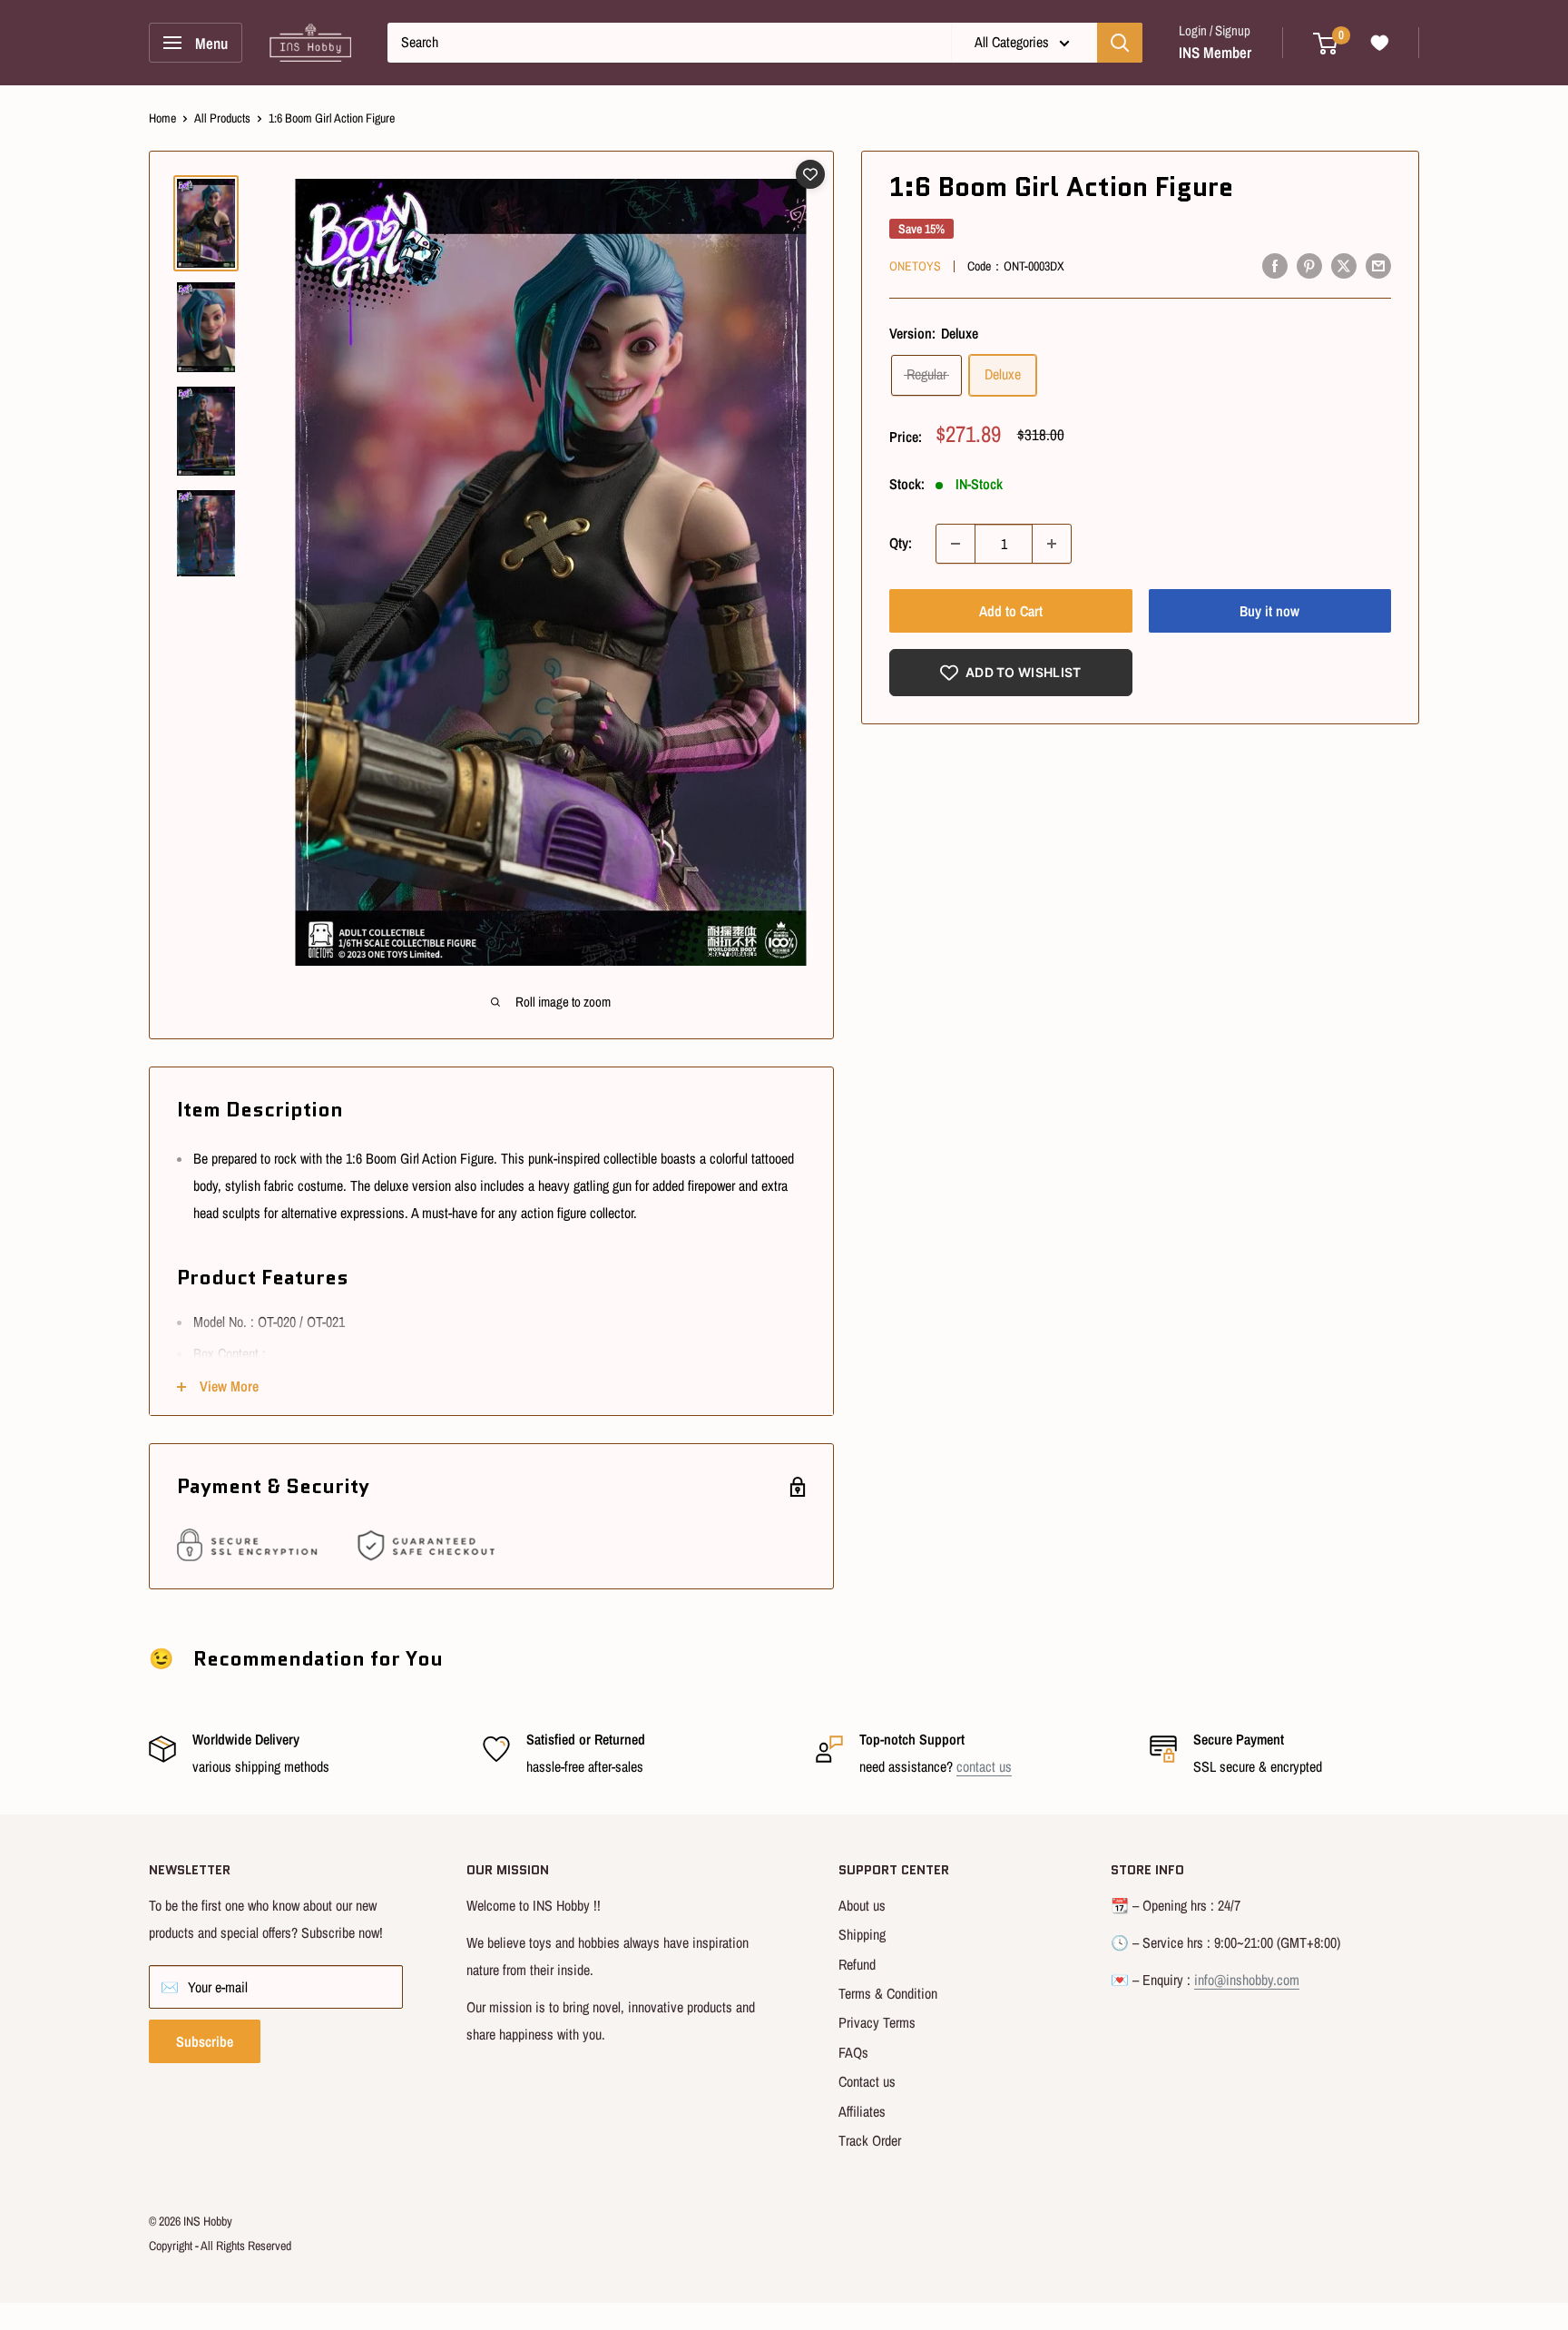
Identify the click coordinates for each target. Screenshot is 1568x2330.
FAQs (853, 2052)
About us (862, 1905)
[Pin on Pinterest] (1309, 265)
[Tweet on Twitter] (1344, 265)
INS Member (1215, 52)
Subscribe (205, 2041)
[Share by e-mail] (1378, 265)
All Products (222, 118)
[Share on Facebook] (1275, 265)
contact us (984, 1766)
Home (162, 118)
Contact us (867, 2081)
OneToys (915, 266)
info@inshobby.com (1247, 1980)
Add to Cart (1011, 611)
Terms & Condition (888, 1993)
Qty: (901, 543)
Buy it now (1269, 611)
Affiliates (862, 2111)
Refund (857, 1964)
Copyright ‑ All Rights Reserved (220, 2246)
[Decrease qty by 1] (955, 544)
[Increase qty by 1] (1052, 544)
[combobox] (669, 43)
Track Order (870, 2140)
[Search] (1120, 43)
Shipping (862, 1934)
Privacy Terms (877, 2022)
